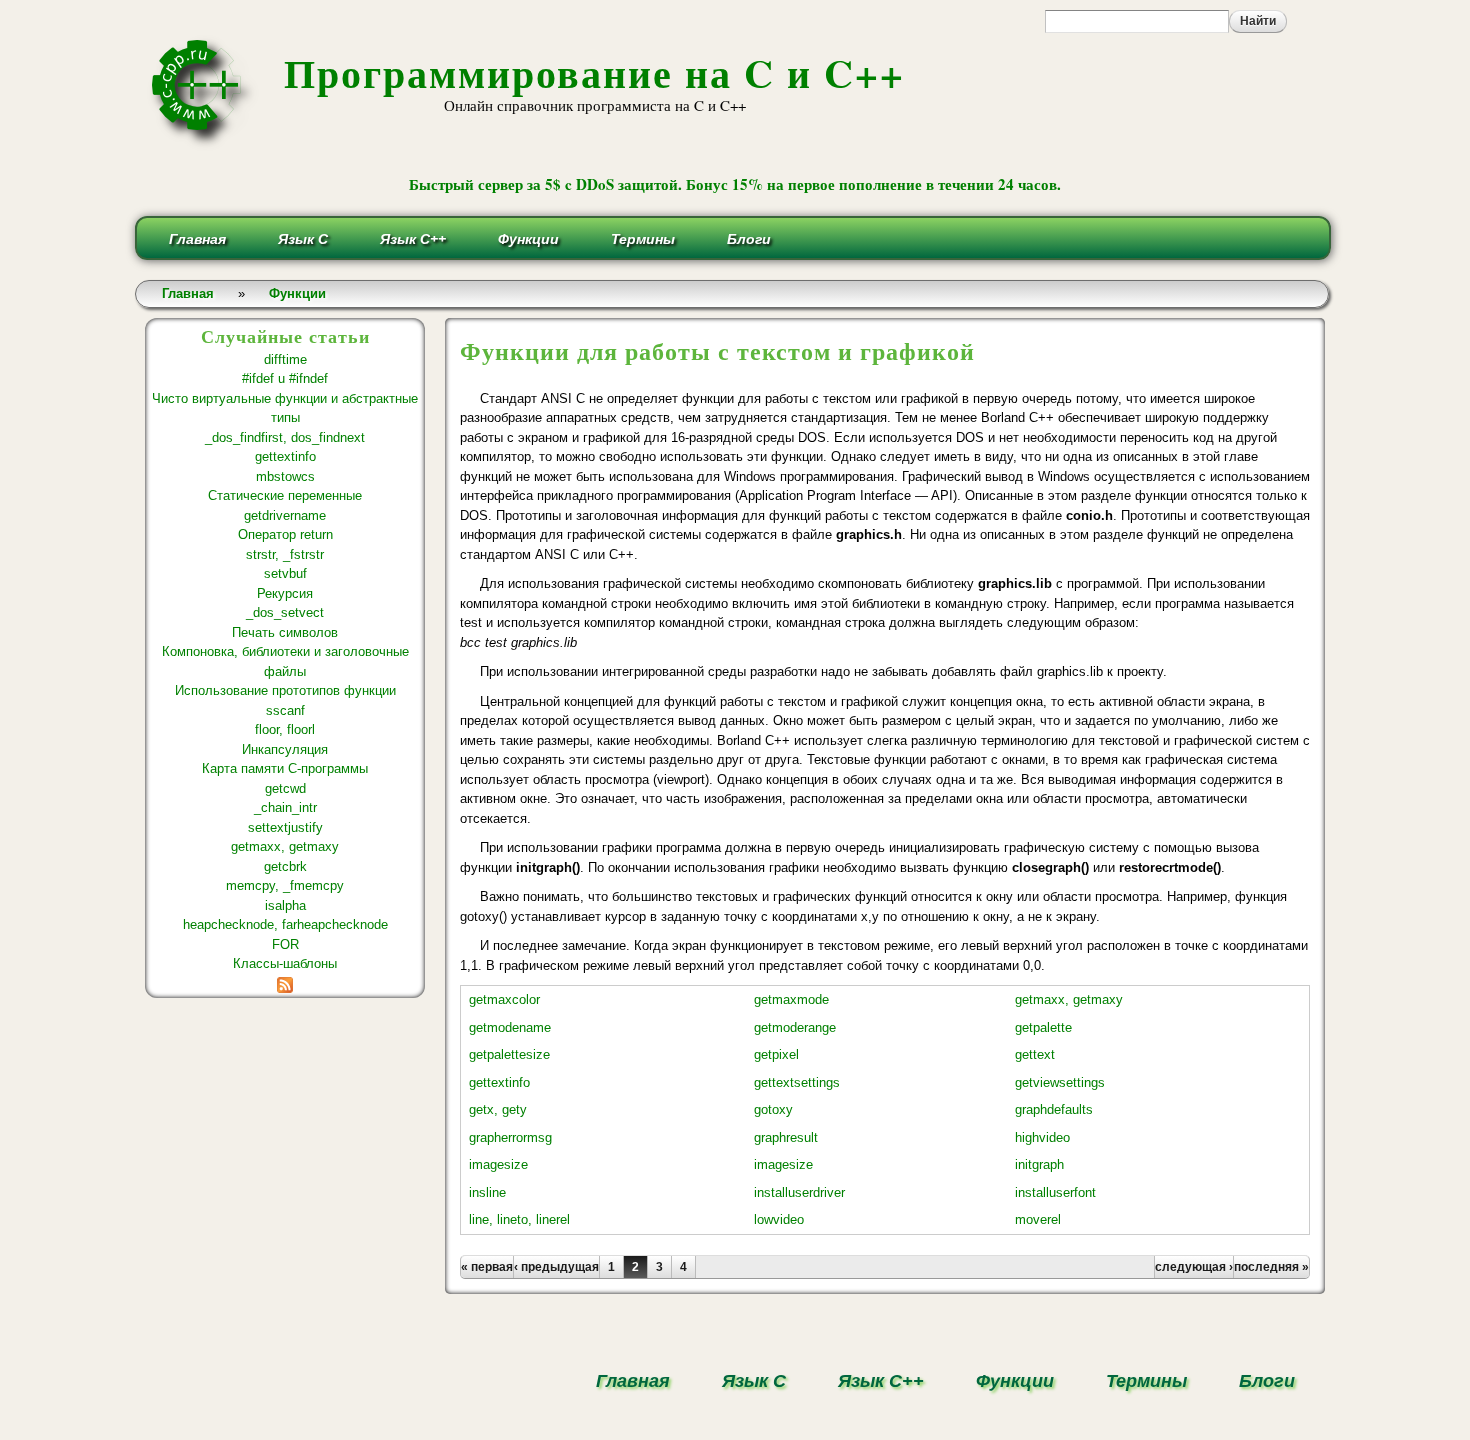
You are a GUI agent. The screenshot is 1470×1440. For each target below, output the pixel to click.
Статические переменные (285, 495)
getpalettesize (509, 1054)
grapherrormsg (510, 1137)
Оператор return (285, 534)
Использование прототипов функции (285, 690)
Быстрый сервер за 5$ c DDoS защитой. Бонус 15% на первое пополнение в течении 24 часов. (735, 184)
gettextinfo (285, 456)
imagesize (498, 1164)
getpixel (776, 1054)
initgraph (1039, 1164)
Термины (643, 239)
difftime (285, 359)
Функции (528, 239)
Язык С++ (413, 239)
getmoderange (795, 1027)
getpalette (1043, 1027)
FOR (285, 944)
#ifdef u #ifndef (285, 378)
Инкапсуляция (285, 749)
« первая (487, 1267)
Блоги (749, 239)
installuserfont (1055, 1192)
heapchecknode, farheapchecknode (285, 924)
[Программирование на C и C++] (204, 143)
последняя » (1271, 1267)
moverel (1038, 1219)
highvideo (1042, 1137)
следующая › (1194, 1267)
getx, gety (498, 1109)
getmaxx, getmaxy (285, 846)
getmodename (510, 1027)
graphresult (786, 1137)
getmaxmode (791, 999)
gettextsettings (797, 1082)
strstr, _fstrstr (285, 554)
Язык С (303, 239)
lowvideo (779, 1219)
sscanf (285, 710)
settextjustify (285, 827)
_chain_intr (285, 807)
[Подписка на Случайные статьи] (285, 983)
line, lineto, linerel (519, 1219)
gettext (1035, 1054)
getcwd (285, 788)
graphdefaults (1054, 1109)
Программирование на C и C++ (594, 72)
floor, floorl (285, 729)
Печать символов (285, 632)
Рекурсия (285, 593)
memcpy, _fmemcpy (285, 885)
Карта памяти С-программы (285, 768)
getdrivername (285, 515)
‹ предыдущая (556, 1267)
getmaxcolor (504, 999)
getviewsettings (1060, 1082)
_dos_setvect (285, 612)
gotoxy (773, 1109)
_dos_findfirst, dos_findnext (285, 437)
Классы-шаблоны (285, 963)
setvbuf (285, 573)
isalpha (285, 905)
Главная (197, 239)
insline (487, 1192)
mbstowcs (285, 476)
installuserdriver (799, 1192)
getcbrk (285, 866)
